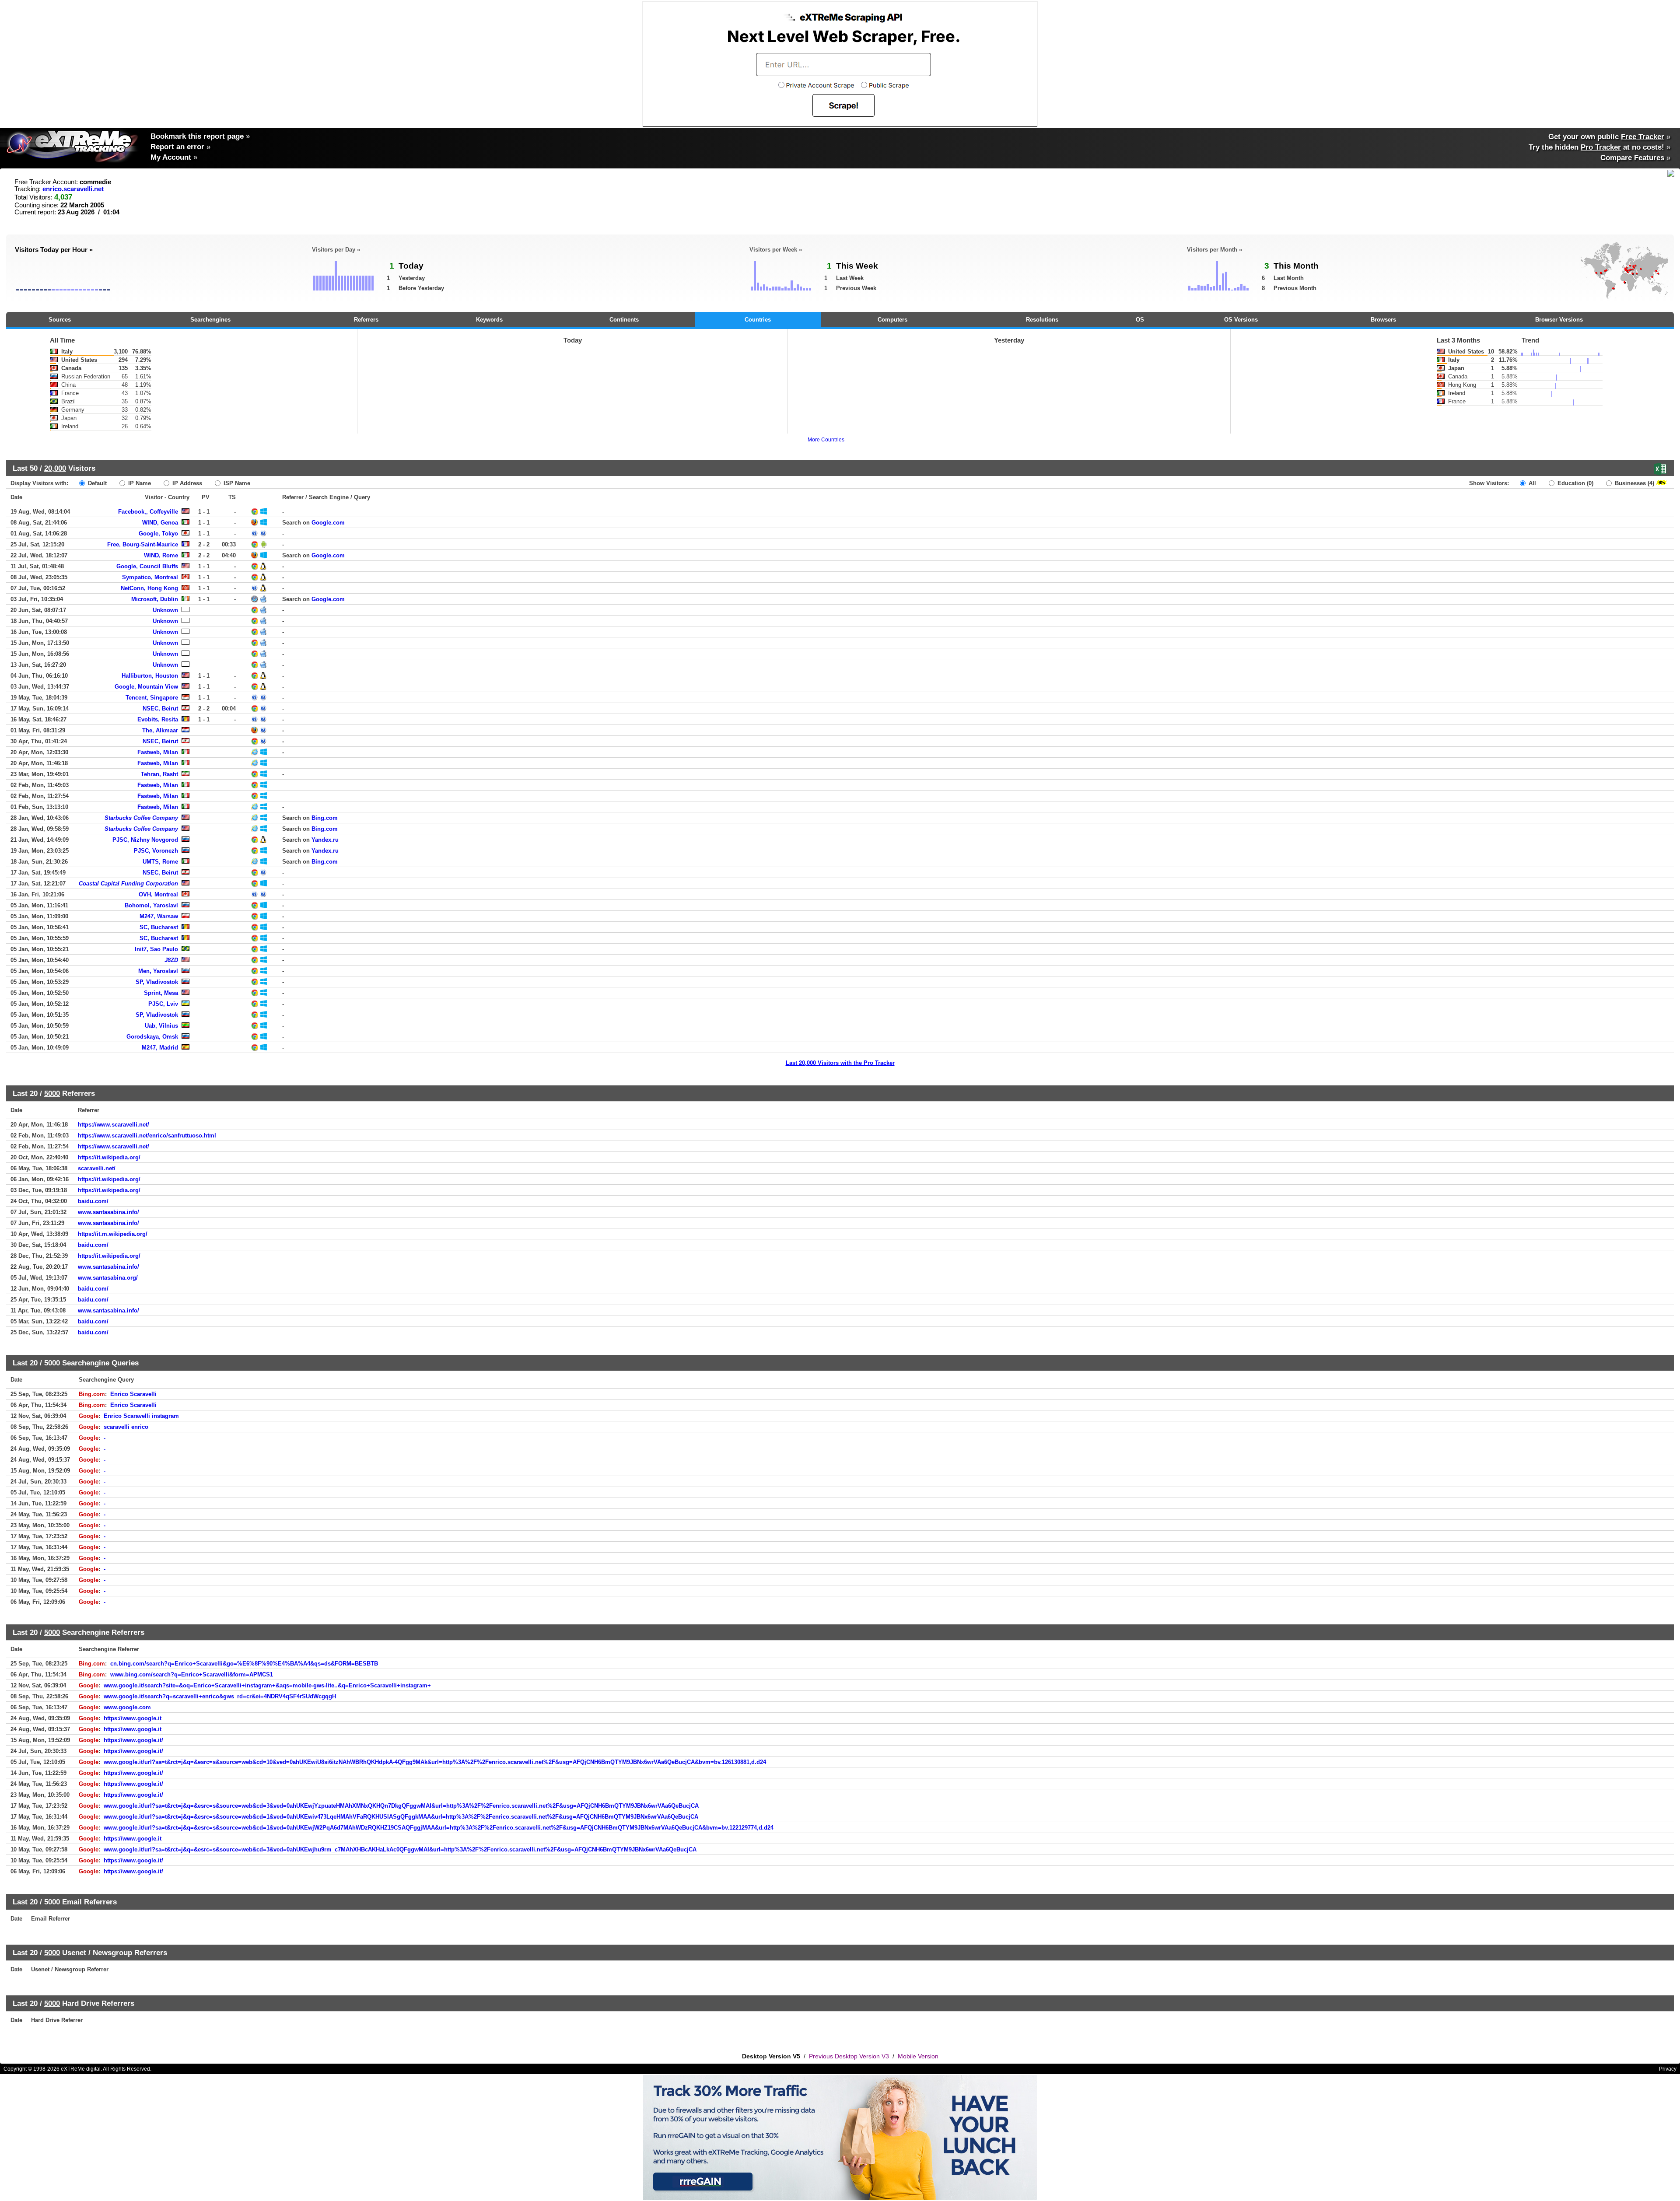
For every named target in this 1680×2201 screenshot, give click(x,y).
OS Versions (1241, 320)
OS (1140, 320)
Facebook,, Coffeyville (148, 512)
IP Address (186, 483)
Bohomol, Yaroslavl (151, 905)
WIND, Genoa (160, 523)
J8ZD (171, 960)
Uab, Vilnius (161, 1026)
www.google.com (127, 1707)
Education (1575, 483)
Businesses (1634, 483)
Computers (892, 320)
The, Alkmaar (160, 730)
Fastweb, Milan (158, 752)
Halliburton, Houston (150, 676)
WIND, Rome (161, 555)
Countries (758, 320)
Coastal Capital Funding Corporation (128, 884)
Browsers (1383, 320)
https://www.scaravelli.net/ (114, 1125)
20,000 (55, 468)
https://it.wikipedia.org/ (109, 1157)
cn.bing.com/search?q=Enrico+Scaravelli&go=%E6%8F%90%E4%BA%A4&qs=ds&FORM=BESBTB (244, 1664)
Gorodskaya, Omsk (152, 1037)
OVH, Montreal (158, 894)
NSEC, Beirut (160, 709)
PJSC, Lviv (163, 1004)
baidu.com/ (93, 1201)
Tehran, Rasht (159, 774)
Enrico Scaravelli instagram (141, 1416)
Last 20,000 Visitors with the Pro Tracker (840, 1063)
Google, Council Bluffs (147, 566)
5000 (52, 1093)
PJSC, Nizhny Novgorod (145, 840)
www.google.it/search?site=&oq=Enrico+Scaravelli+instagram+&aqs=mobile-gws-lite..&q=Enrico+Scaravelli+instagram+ (267, 1685)
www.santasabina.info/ (108, 1212)
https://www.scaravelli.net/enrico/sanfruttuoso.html (147, 1135)
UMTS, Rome (160, 862)
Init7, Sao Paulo (156, 949)
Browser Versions (1559, 320)
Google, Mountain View (146, 687)
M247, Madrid (160, 1048)
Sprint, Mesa (161, 993)
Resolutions (1042, 320)
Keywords (489, 320)
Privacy (1668, 2069)
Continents (624, 320)
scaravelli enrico (126, 1427)
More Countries (826, 440)
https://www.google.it (133, 1718)
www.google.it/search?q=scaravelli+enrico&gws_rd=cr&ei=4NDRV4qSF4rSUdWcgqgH (220, 1696)
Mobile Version (918, 2056)
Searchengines (210, 320)
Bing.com (325, 818)
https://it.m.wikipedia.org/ (113, 1234)
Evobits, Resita (158, 719)
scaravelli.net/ (97, 1168)
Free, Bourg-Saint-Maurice (143, 544)
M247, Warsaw (159, 916)
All (1531, 483)
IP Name (139, 483)
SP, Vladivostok (157, 982)
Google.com (328, 523)
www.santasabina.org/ (108, 1278)
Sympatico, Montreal (150, 577)
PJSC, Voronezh (156, 851)
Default (96, 483)
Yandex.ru (325, 840)
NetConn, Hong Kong (149, 588)
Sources (60, 320)
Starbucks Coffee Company (141, 818)
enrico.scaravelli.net (73, 189)
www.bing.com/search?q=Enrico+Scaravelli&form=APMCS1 (192, 1674)
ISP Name (236, 483)
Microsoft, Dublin (155, 599)
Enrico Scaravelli (133, 1394)
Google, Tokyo (158, 534)
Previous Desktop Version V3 (849, 2056)
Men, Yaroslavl (158, 971)
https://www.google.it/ (133, 1740)
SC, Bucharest (159, 927)
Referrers (366, 320)
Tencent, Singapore (152, 698)
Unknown (165, 610)
